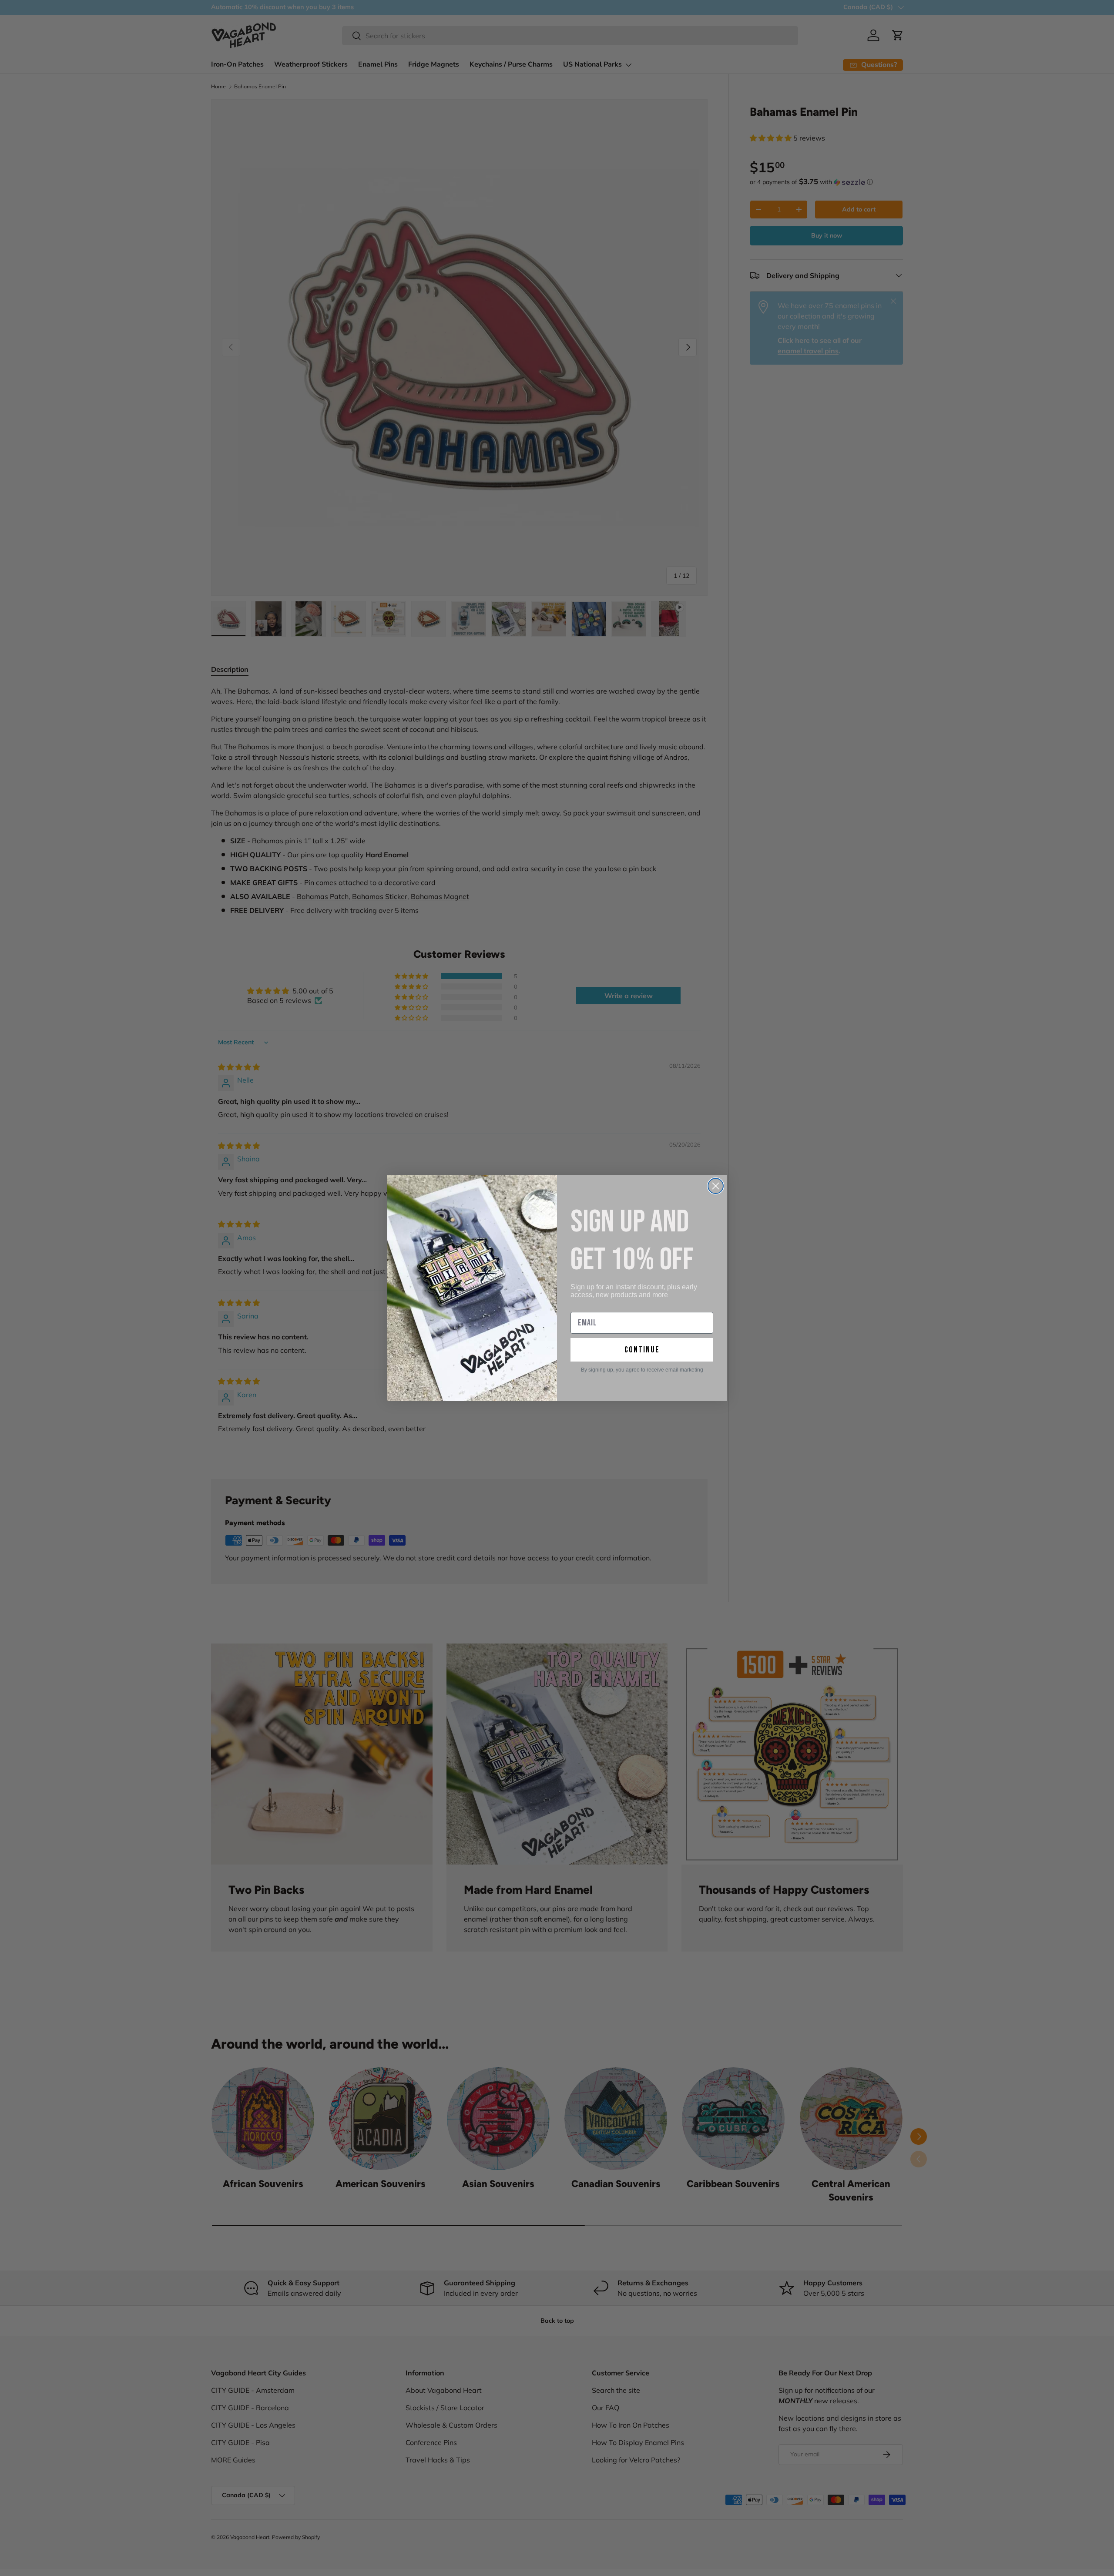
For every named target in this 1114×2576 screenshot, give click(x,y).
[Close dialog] (716, 1186)
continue (642, 1350)
